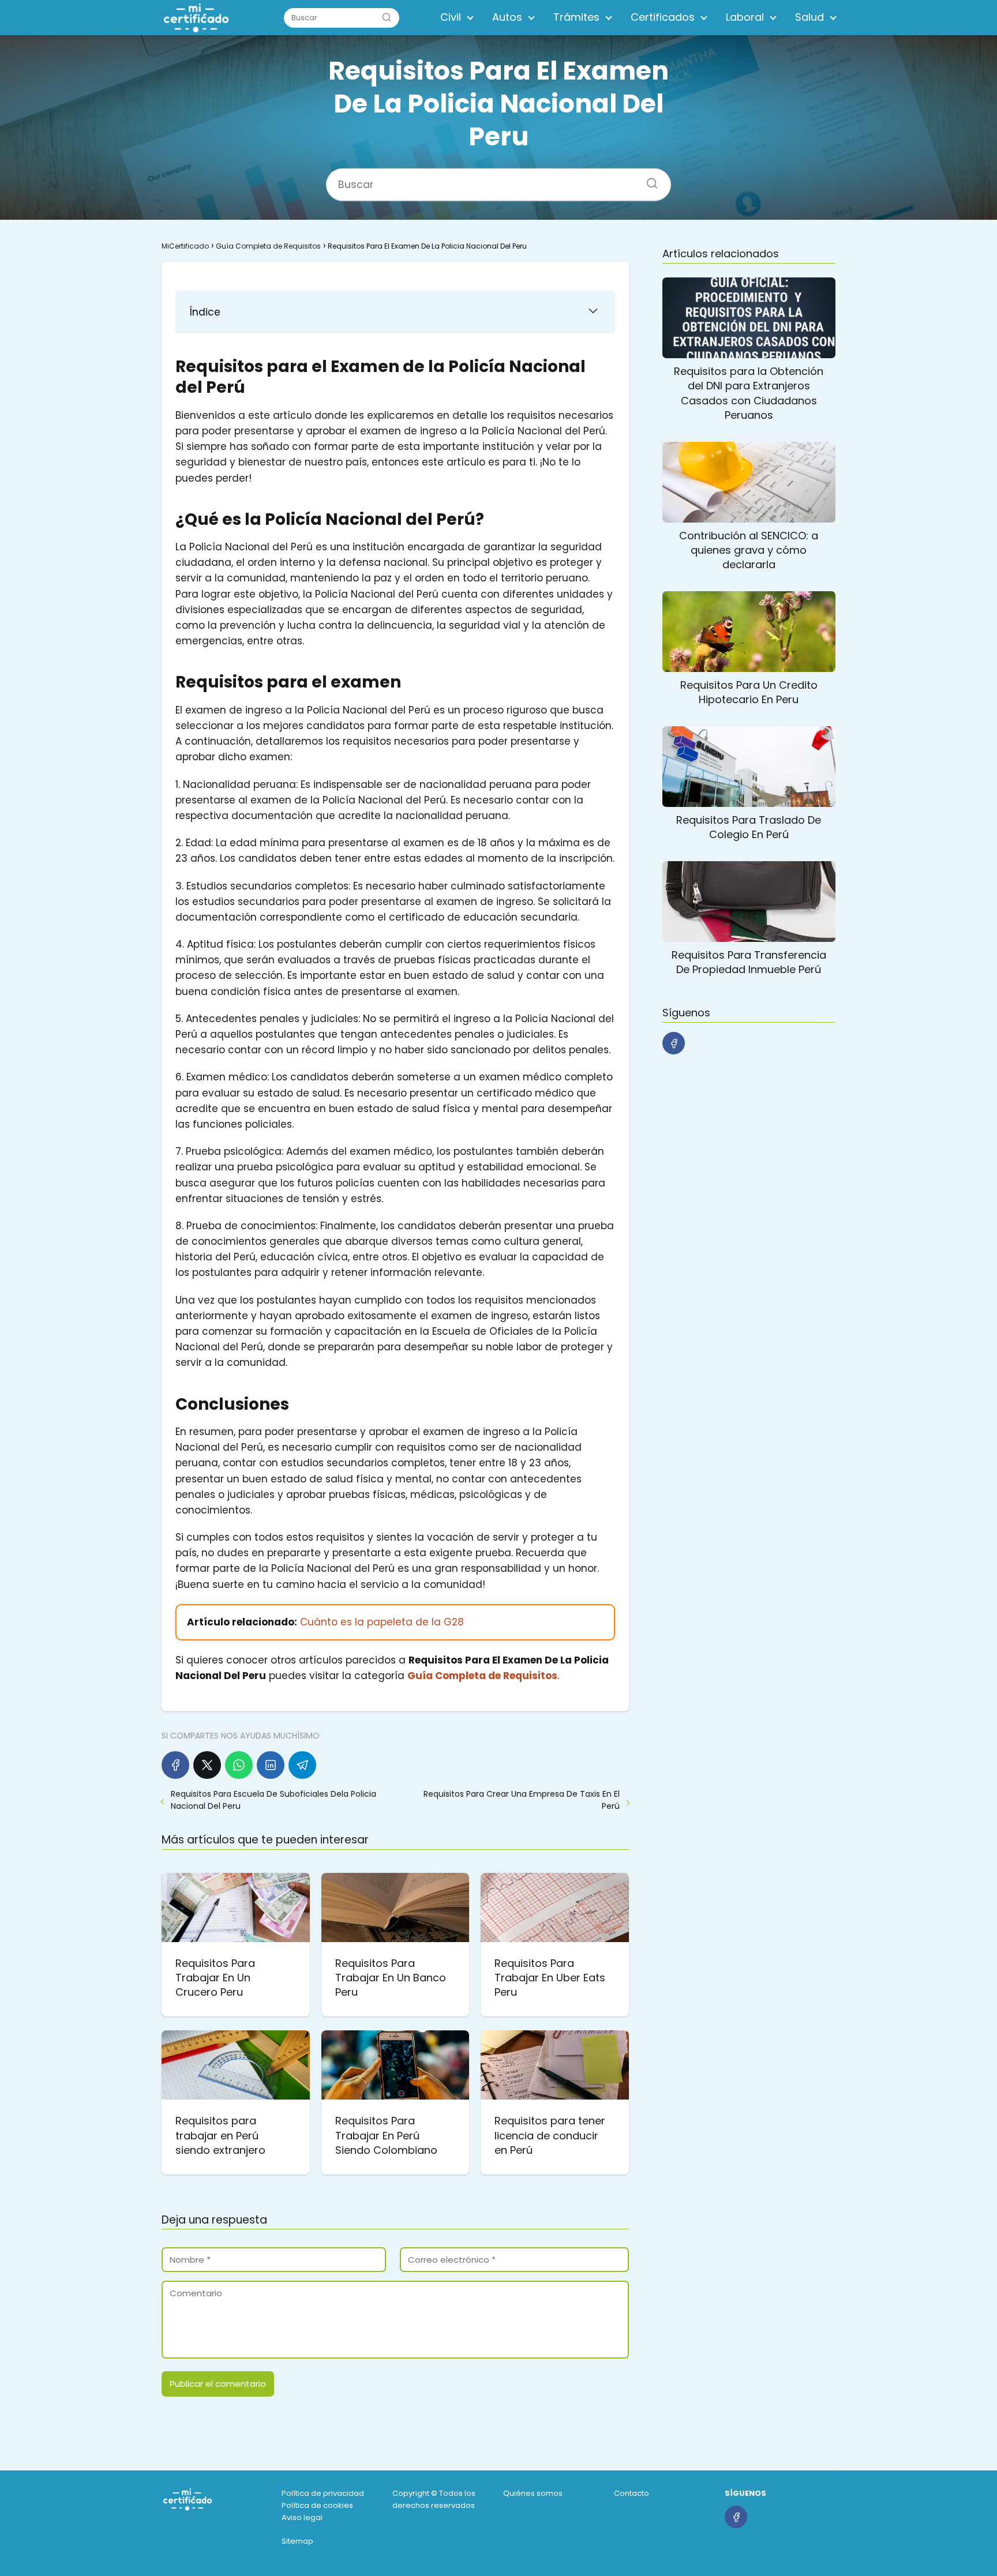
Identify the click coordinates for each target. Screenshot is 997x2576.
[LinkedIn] (271, 1765)
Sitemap (297, 2541)
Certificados (663, 17)
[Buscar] (387, 17)
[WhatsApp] (239, 1765)
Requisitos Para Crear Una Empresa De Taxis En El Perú (522, 1800)
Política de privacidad (323, 2493)
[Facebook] (175, 1765)
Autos (507, 17)
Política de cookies (317, 2505)
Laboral (745, 17)
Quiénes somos (533, 2493)
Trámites (576, 17)
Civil (451, 17)
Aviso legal (302, 2517)
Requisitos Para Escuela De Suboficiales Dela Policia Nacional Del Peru (273, 1800)
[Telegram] (302, 1765)
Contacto (631, 2493)
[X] (207, 1765)
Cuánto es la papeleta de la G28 (382, 1622)
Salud (809, 17)
